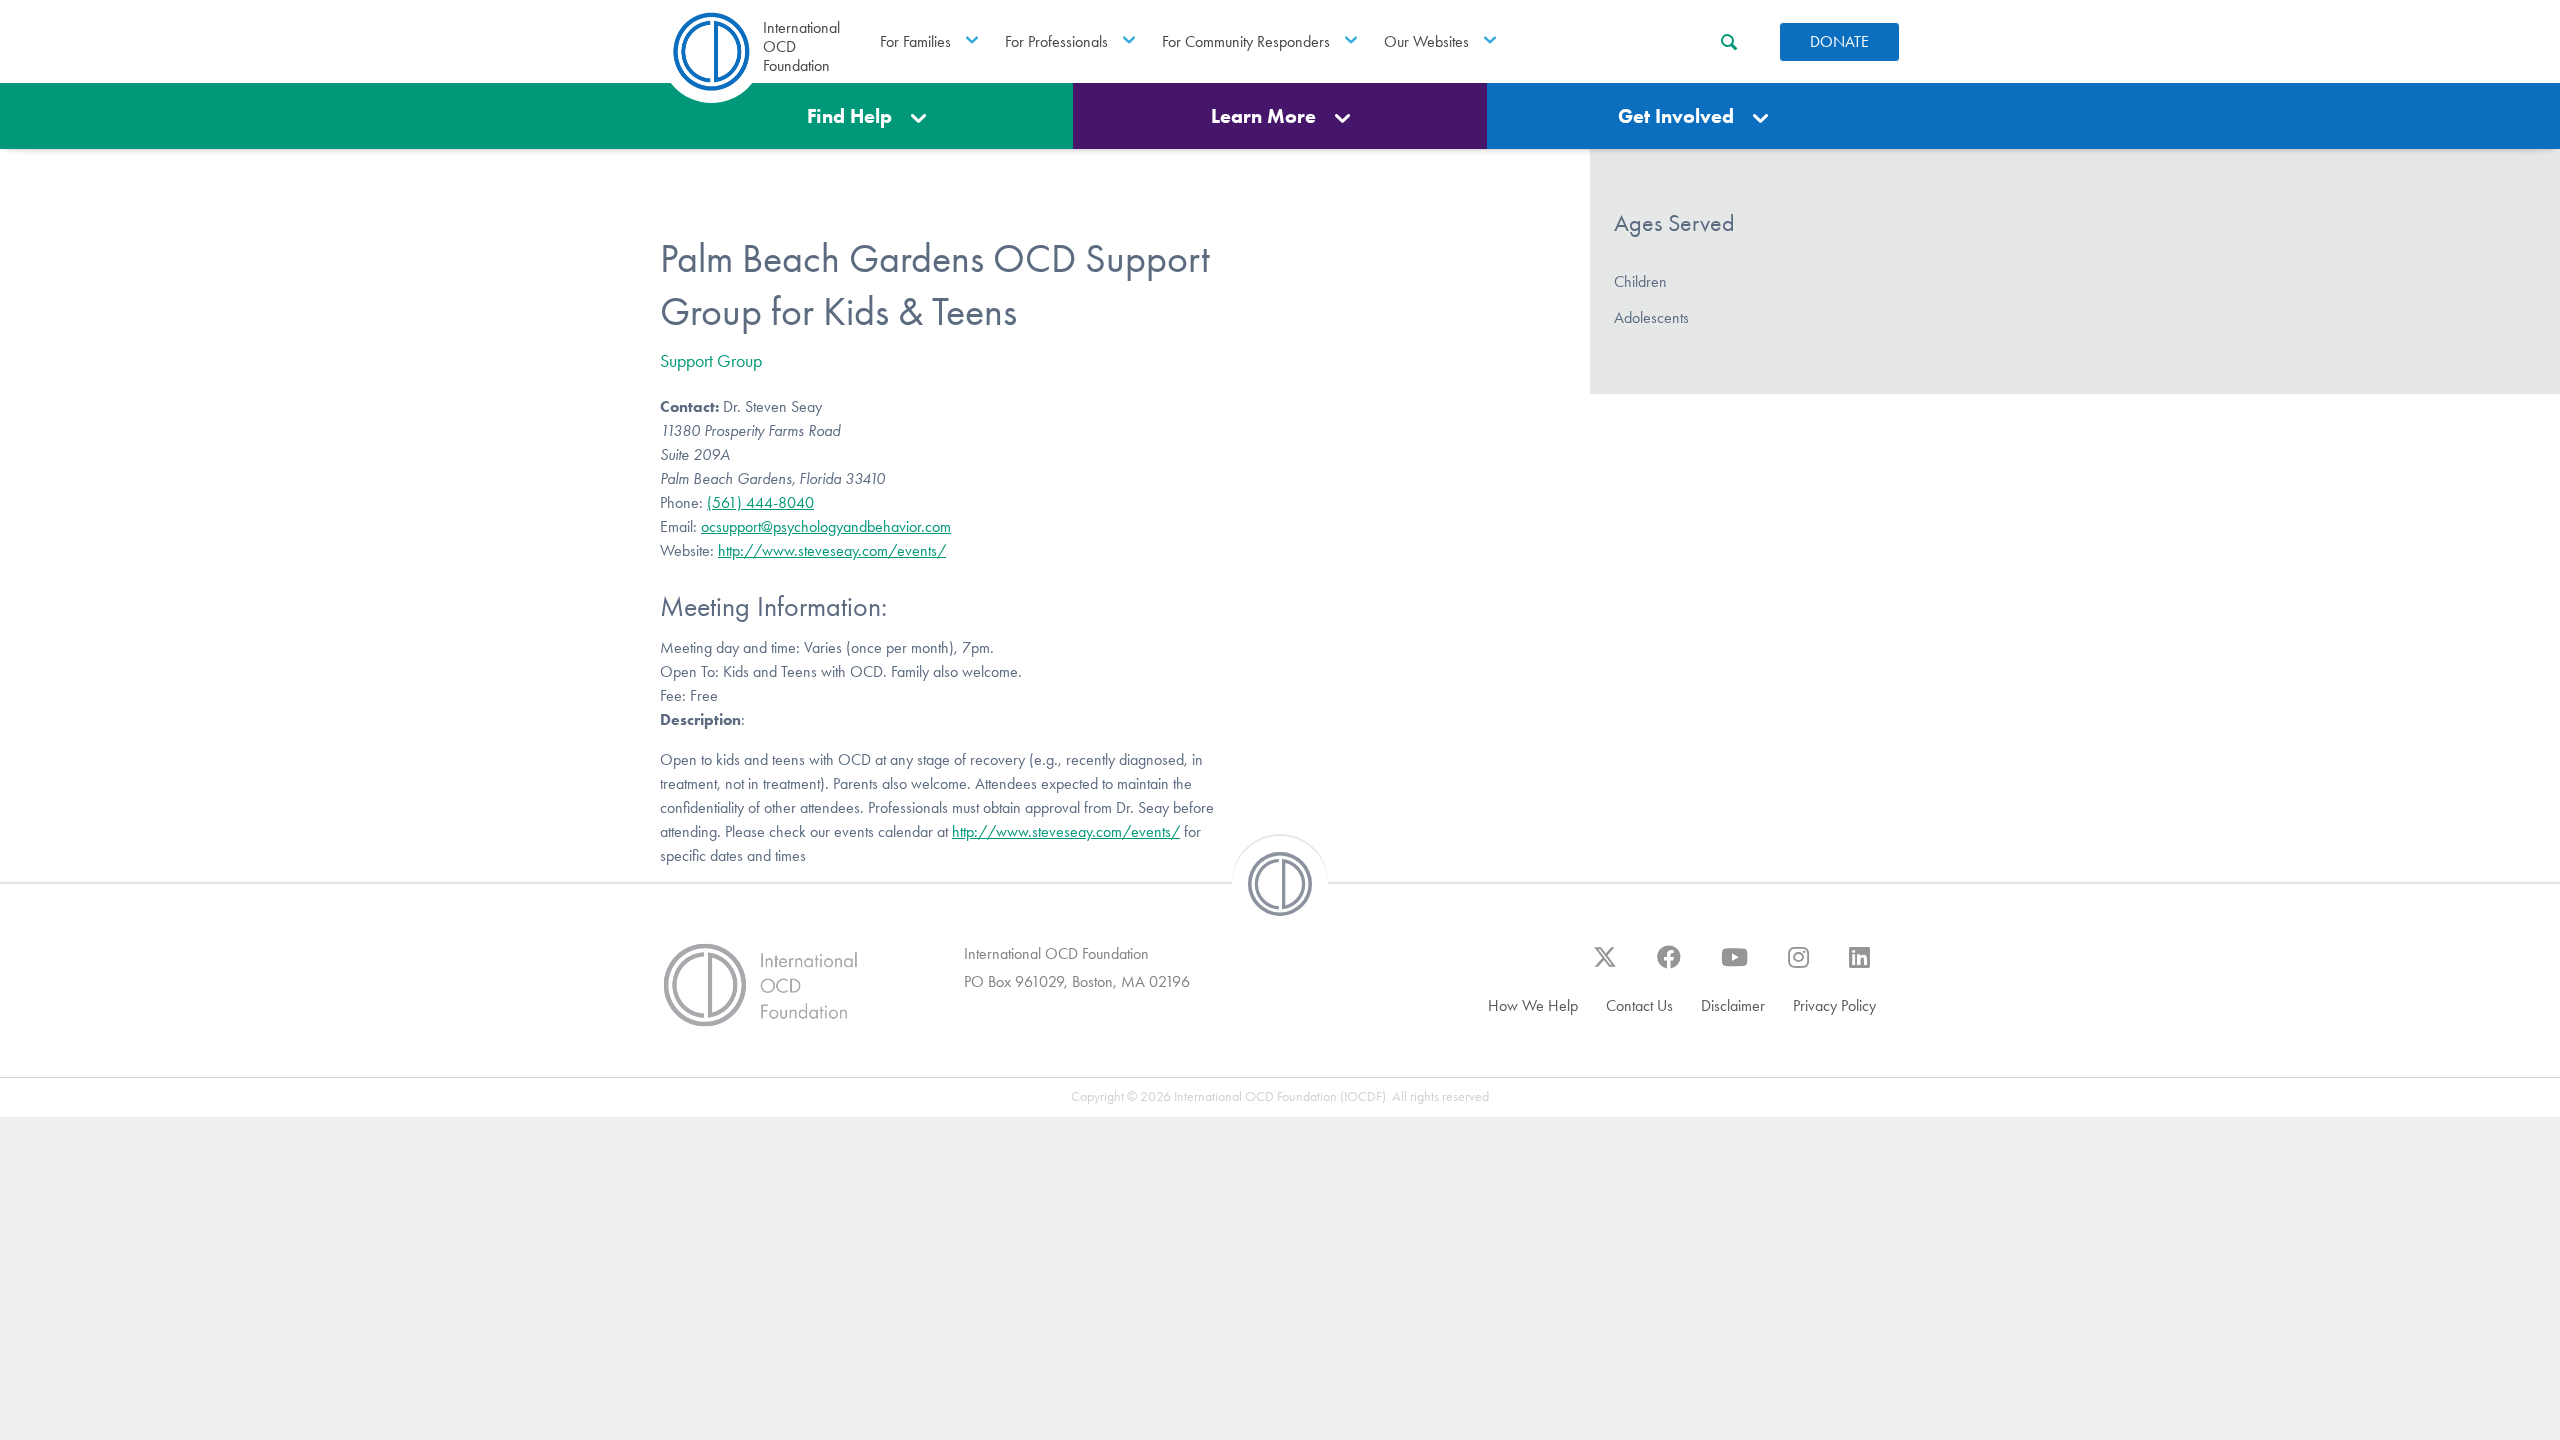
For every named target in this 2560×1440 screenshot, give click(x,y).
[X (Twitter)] (1605, 967)
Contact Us (1639, 1005)
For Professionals (1056, 41)
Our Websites (1426, 41)
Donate (1839, 41)
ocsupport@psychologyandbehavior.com (826, 526)
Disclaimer (1733, 1005)
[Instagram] (1798, 967)
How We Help (1533, 1005)
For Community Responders (1246, 41)
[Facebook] (1669, 967)
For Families (915, 41)
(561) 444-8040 (760, 502)
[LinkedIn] (1859, 967)
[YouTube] (1734, 967)
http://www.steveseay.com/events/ (832, 550)
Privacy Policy (1834, 1005)
